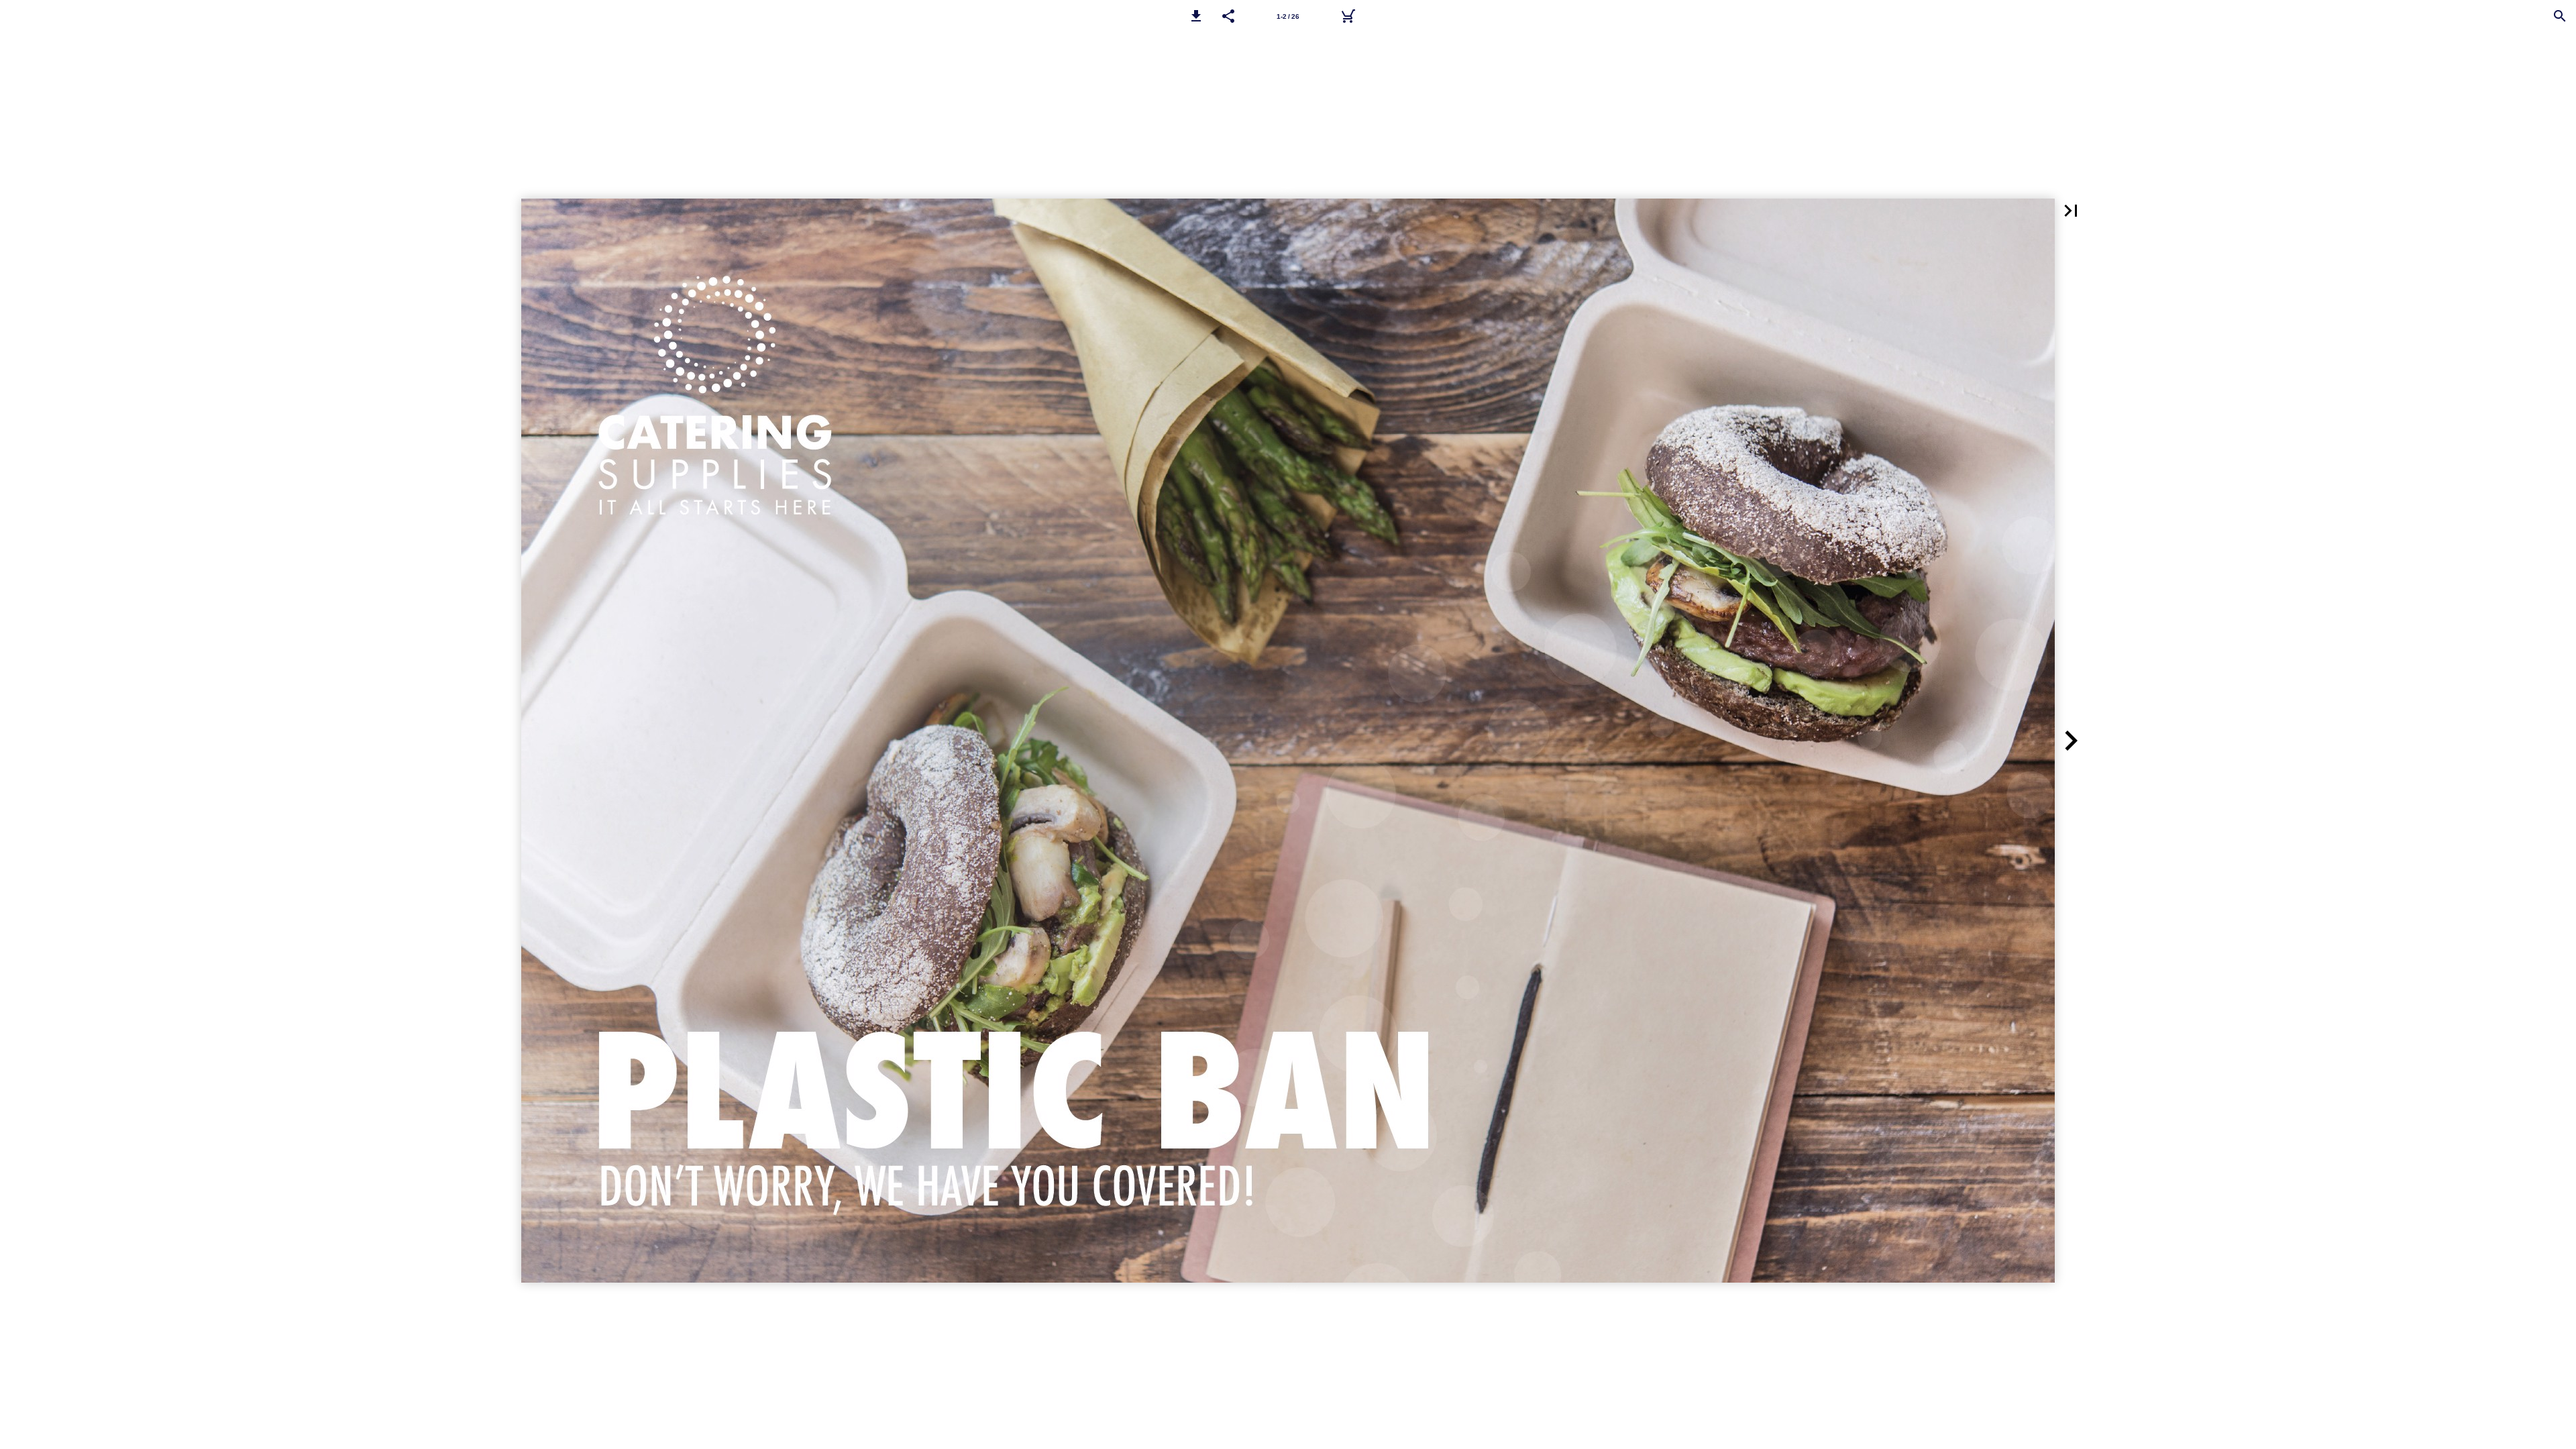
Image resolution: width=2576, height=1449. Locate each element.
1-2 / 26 (1288, 16)
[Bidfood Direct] (1348, 16)
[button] (1196, 16)
